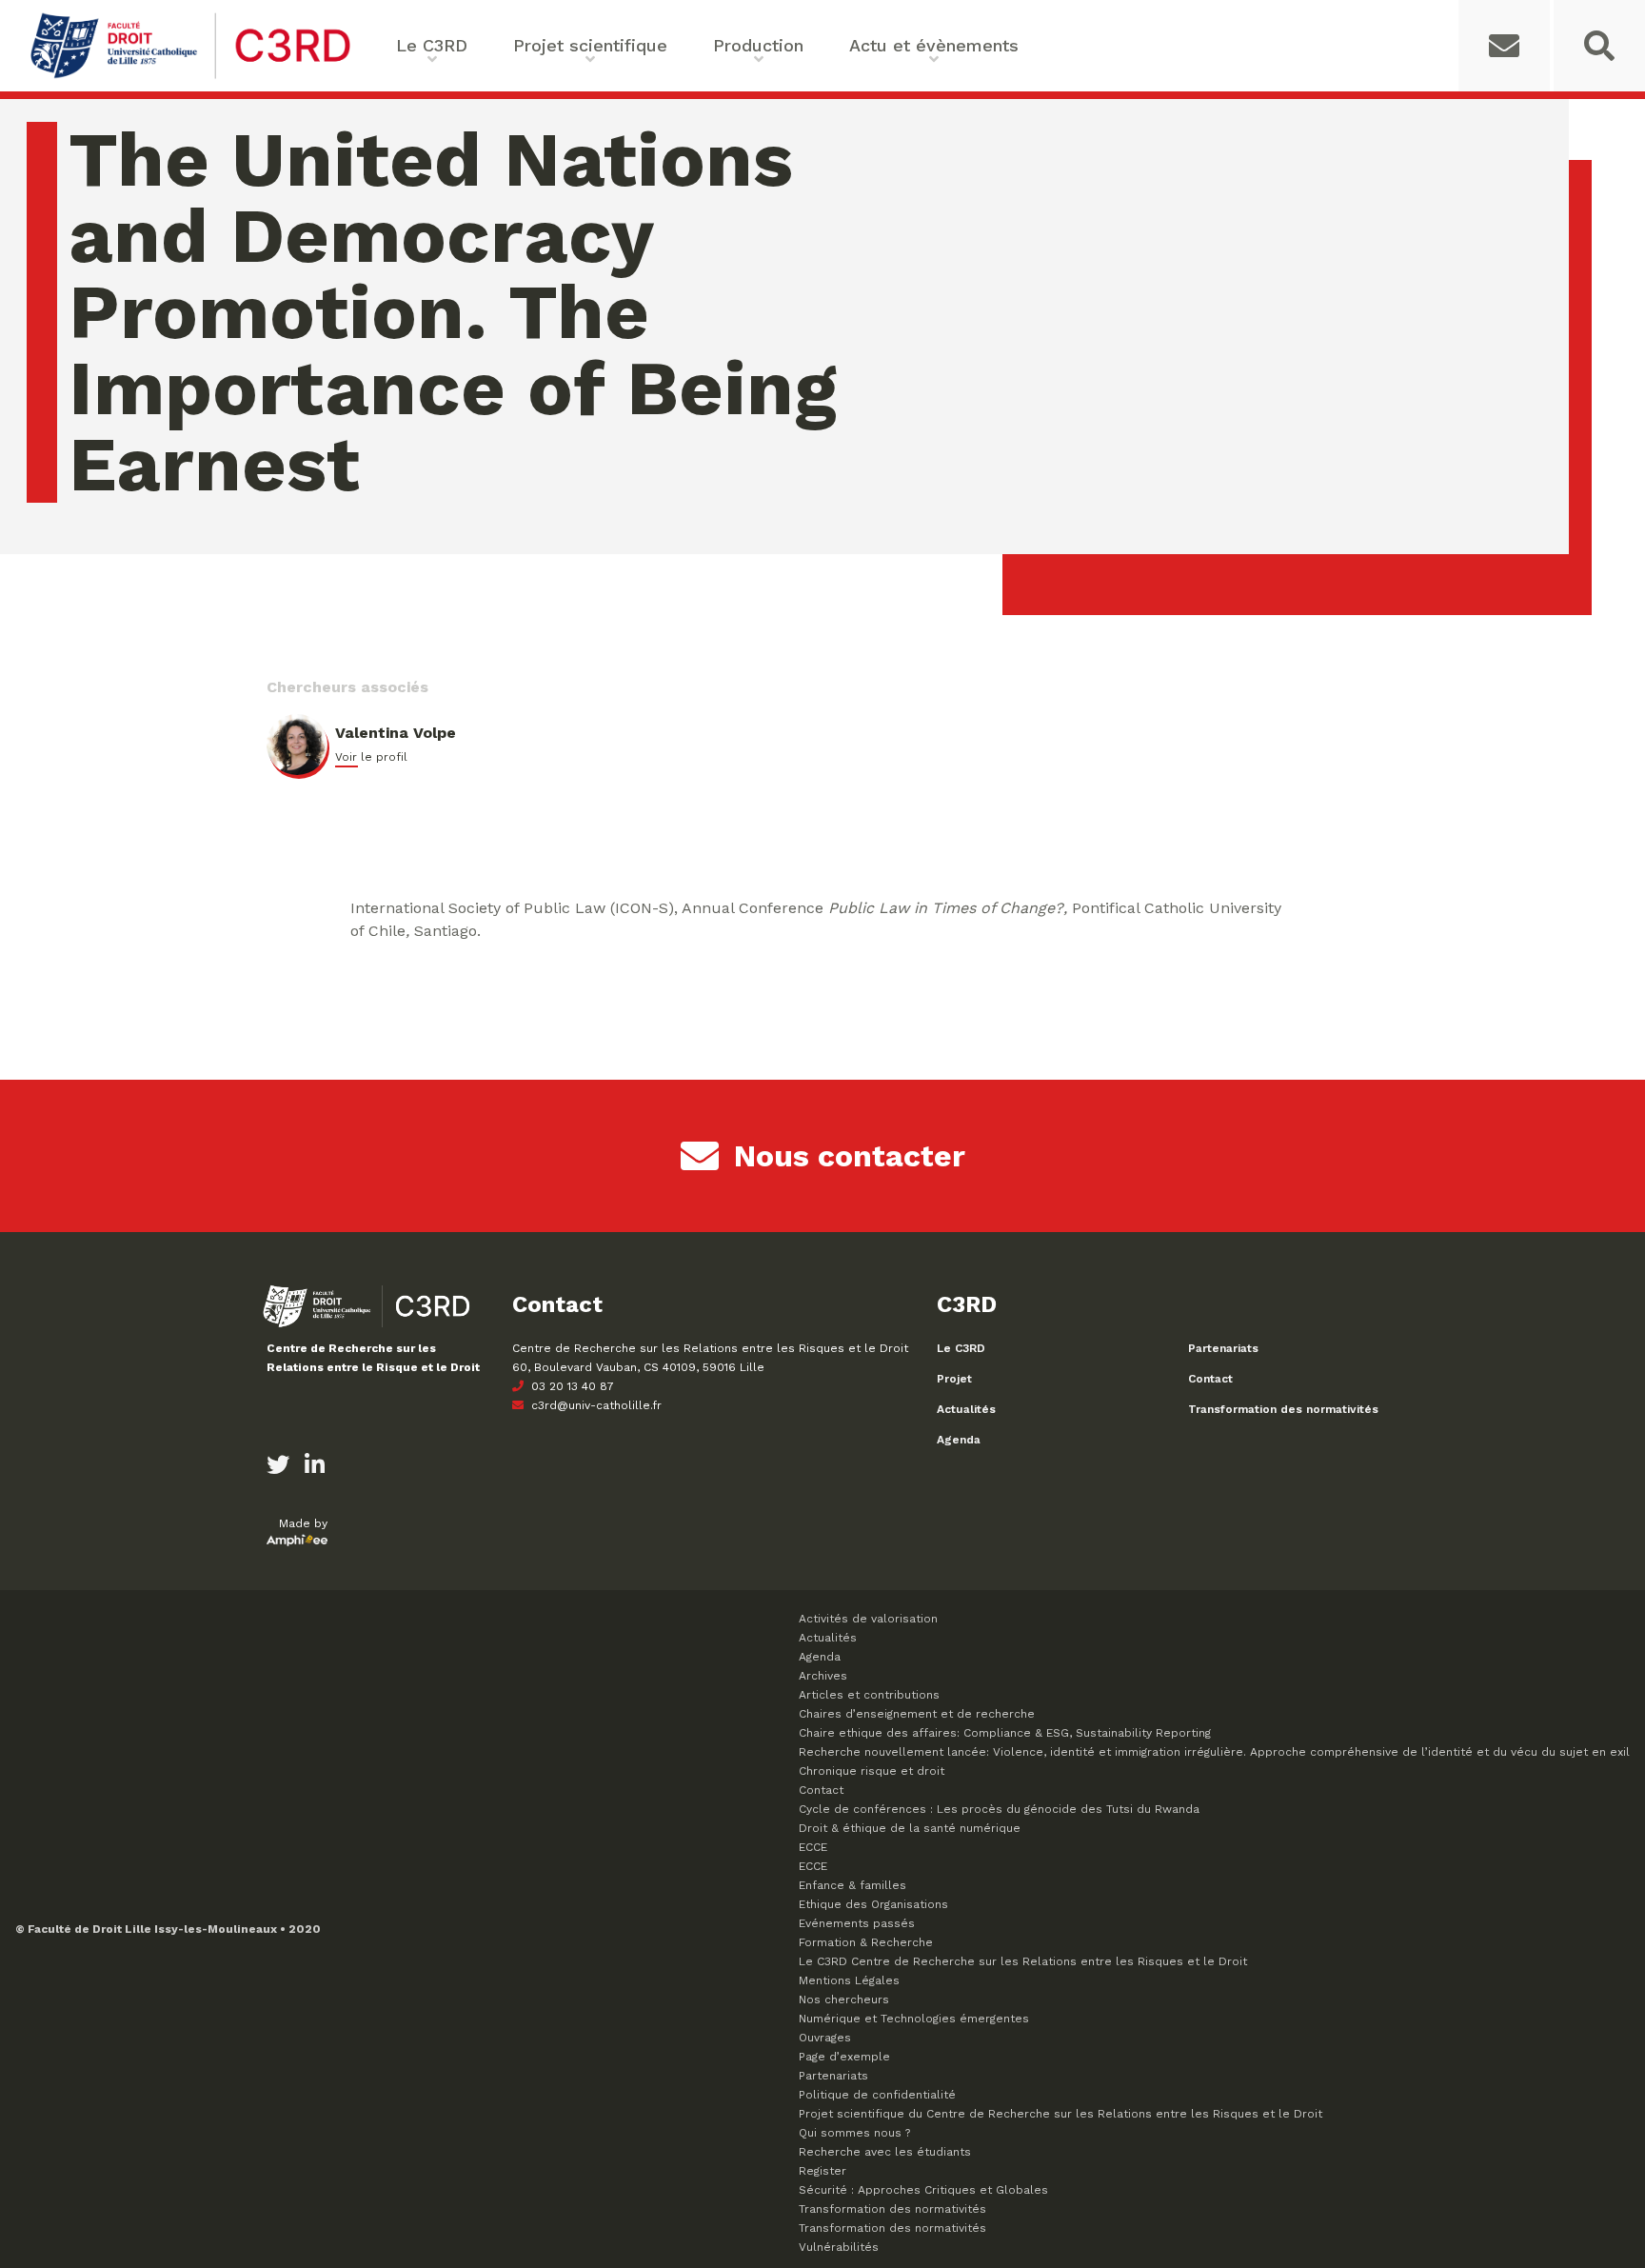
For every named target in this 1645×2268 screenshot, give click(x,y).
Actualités (966, 1409)
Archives (823, 1676)
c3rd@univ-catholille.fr (595, 1405)
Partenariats (1223, 1348)
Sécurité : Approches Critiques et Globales (923, 2190)
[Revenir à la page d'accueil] (190, 77)
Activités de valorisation (868, 1619)
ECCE (813, 1847)
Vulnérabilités (839, 2247)
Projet (954, 1379)
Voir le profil (371, 757)
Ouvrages (825, 2038)
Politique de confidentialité (877, 2095)
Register (822, 2171)
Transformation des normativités (1283, 1409)
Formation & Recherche (866, 1942)
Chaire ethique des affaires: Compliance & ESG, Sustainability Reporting (1005, 1733)
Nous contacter (850, 1156)
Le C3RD (961, 1348)
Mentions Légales (849, 1980)
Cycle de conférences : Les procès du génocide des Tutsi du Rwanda (999, 1809)
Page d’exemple (844, 2057)
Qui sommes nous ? (854, 2133)
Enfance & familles (852, 1885)
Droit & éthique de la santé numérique (910, 1828)
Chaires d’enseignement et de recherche (917, 1714)
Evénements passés (857, 1923)
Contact (1210, 1379)
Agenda (959, 1440)
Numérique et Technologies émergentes (914, 2019)
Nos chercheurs (844, 1999)
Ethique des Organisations (873, 1904)
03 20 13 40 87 (571, 1386)
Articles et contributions (869, 1695)
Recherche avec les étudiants (885, 2152)
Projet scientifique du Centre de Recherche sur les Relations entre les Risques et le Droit (1060, 2114)
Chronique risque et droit (872, 1771)
